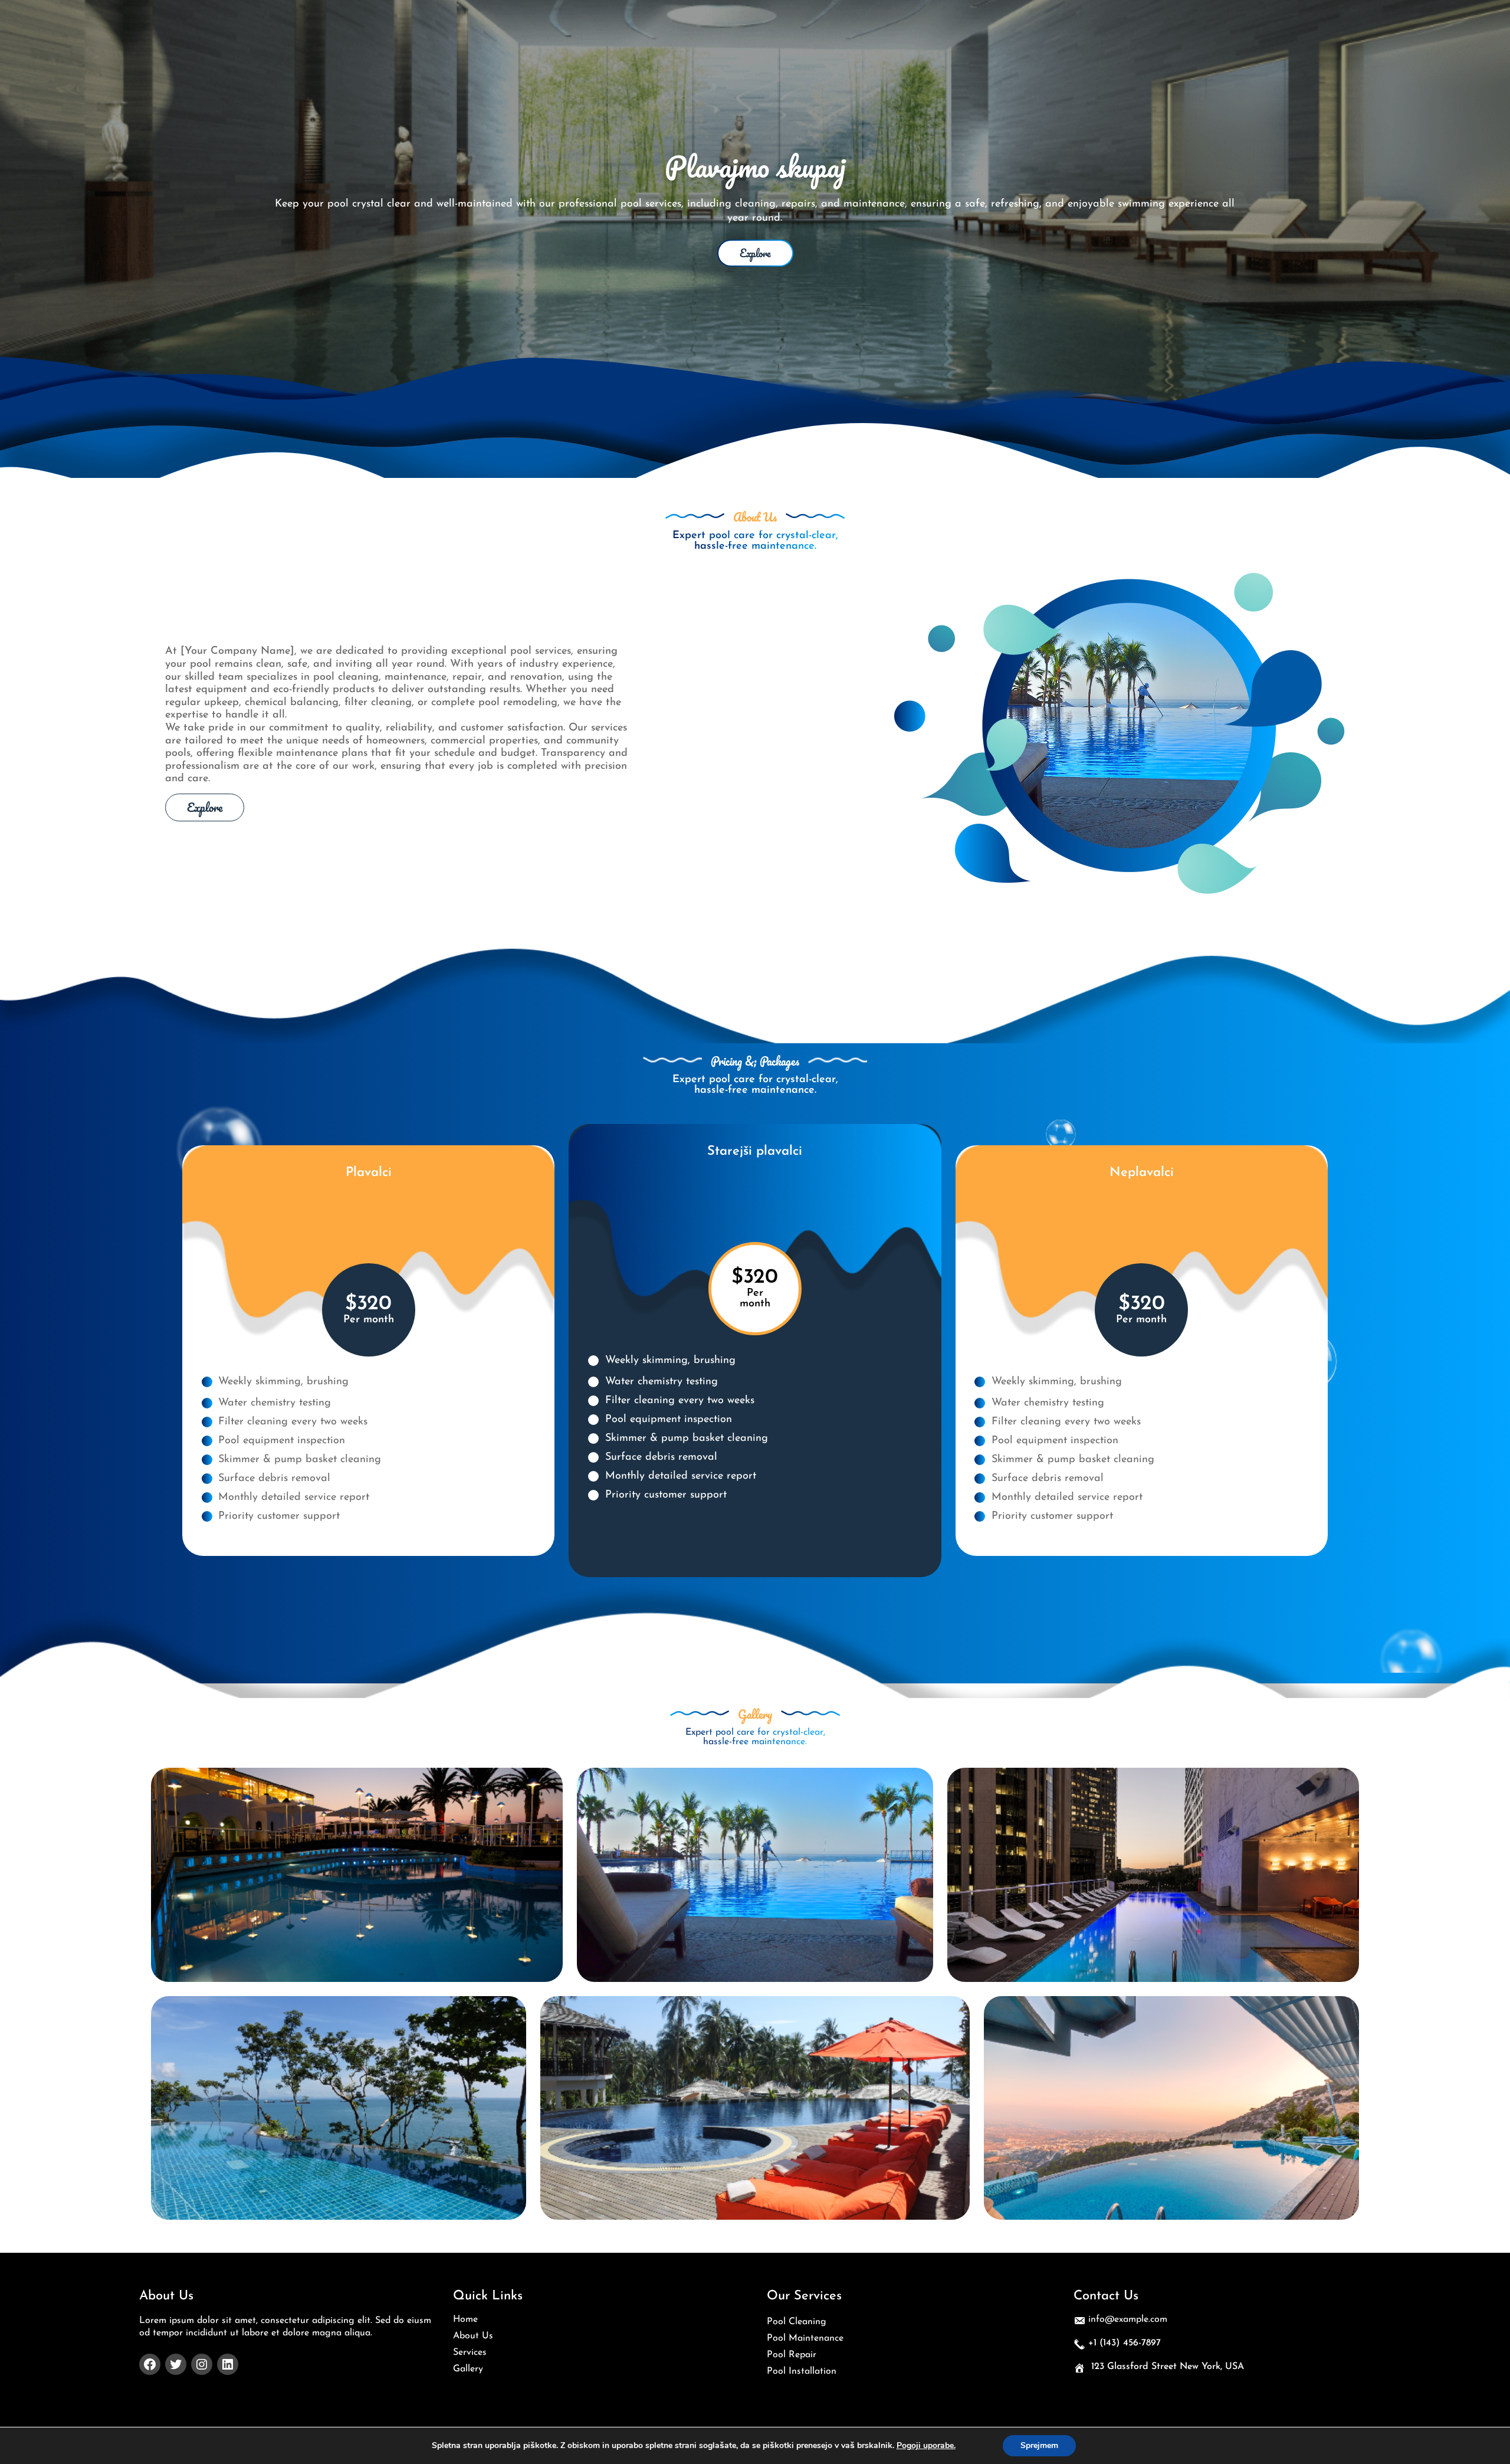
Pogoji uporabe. (926, 2446)
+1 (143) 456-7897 (1125, 2343)
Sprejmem (1039, 2445)
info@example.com (1128, 2319)
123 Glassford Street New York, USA (1168, 2367)
